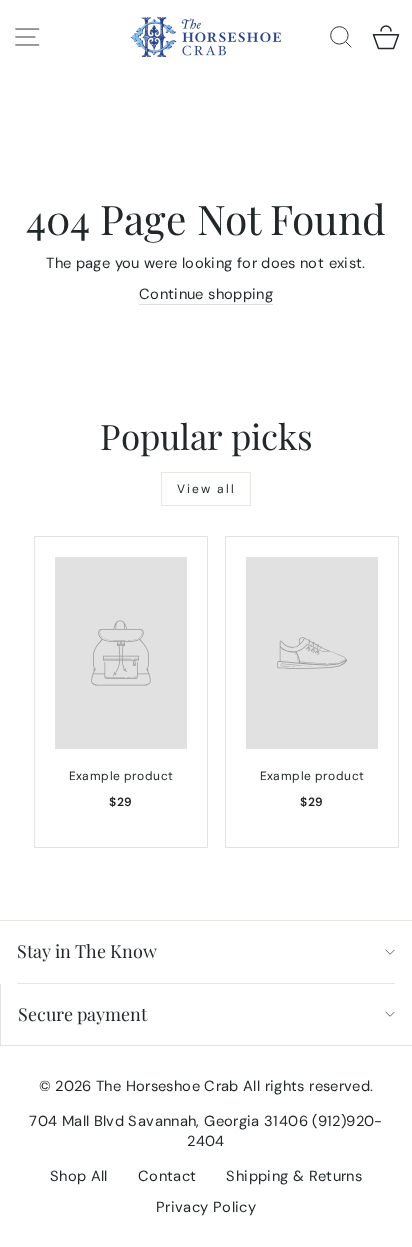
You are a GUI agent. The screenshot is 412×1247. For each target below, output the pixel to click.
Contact (167, 1176)
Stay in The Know (87, 951)
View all (206, 489)
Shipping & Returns (294, 1176)
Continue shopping (206, 294)
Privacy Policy (206, 1207)
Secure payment (82, 1014)
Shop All (79, 1176)
